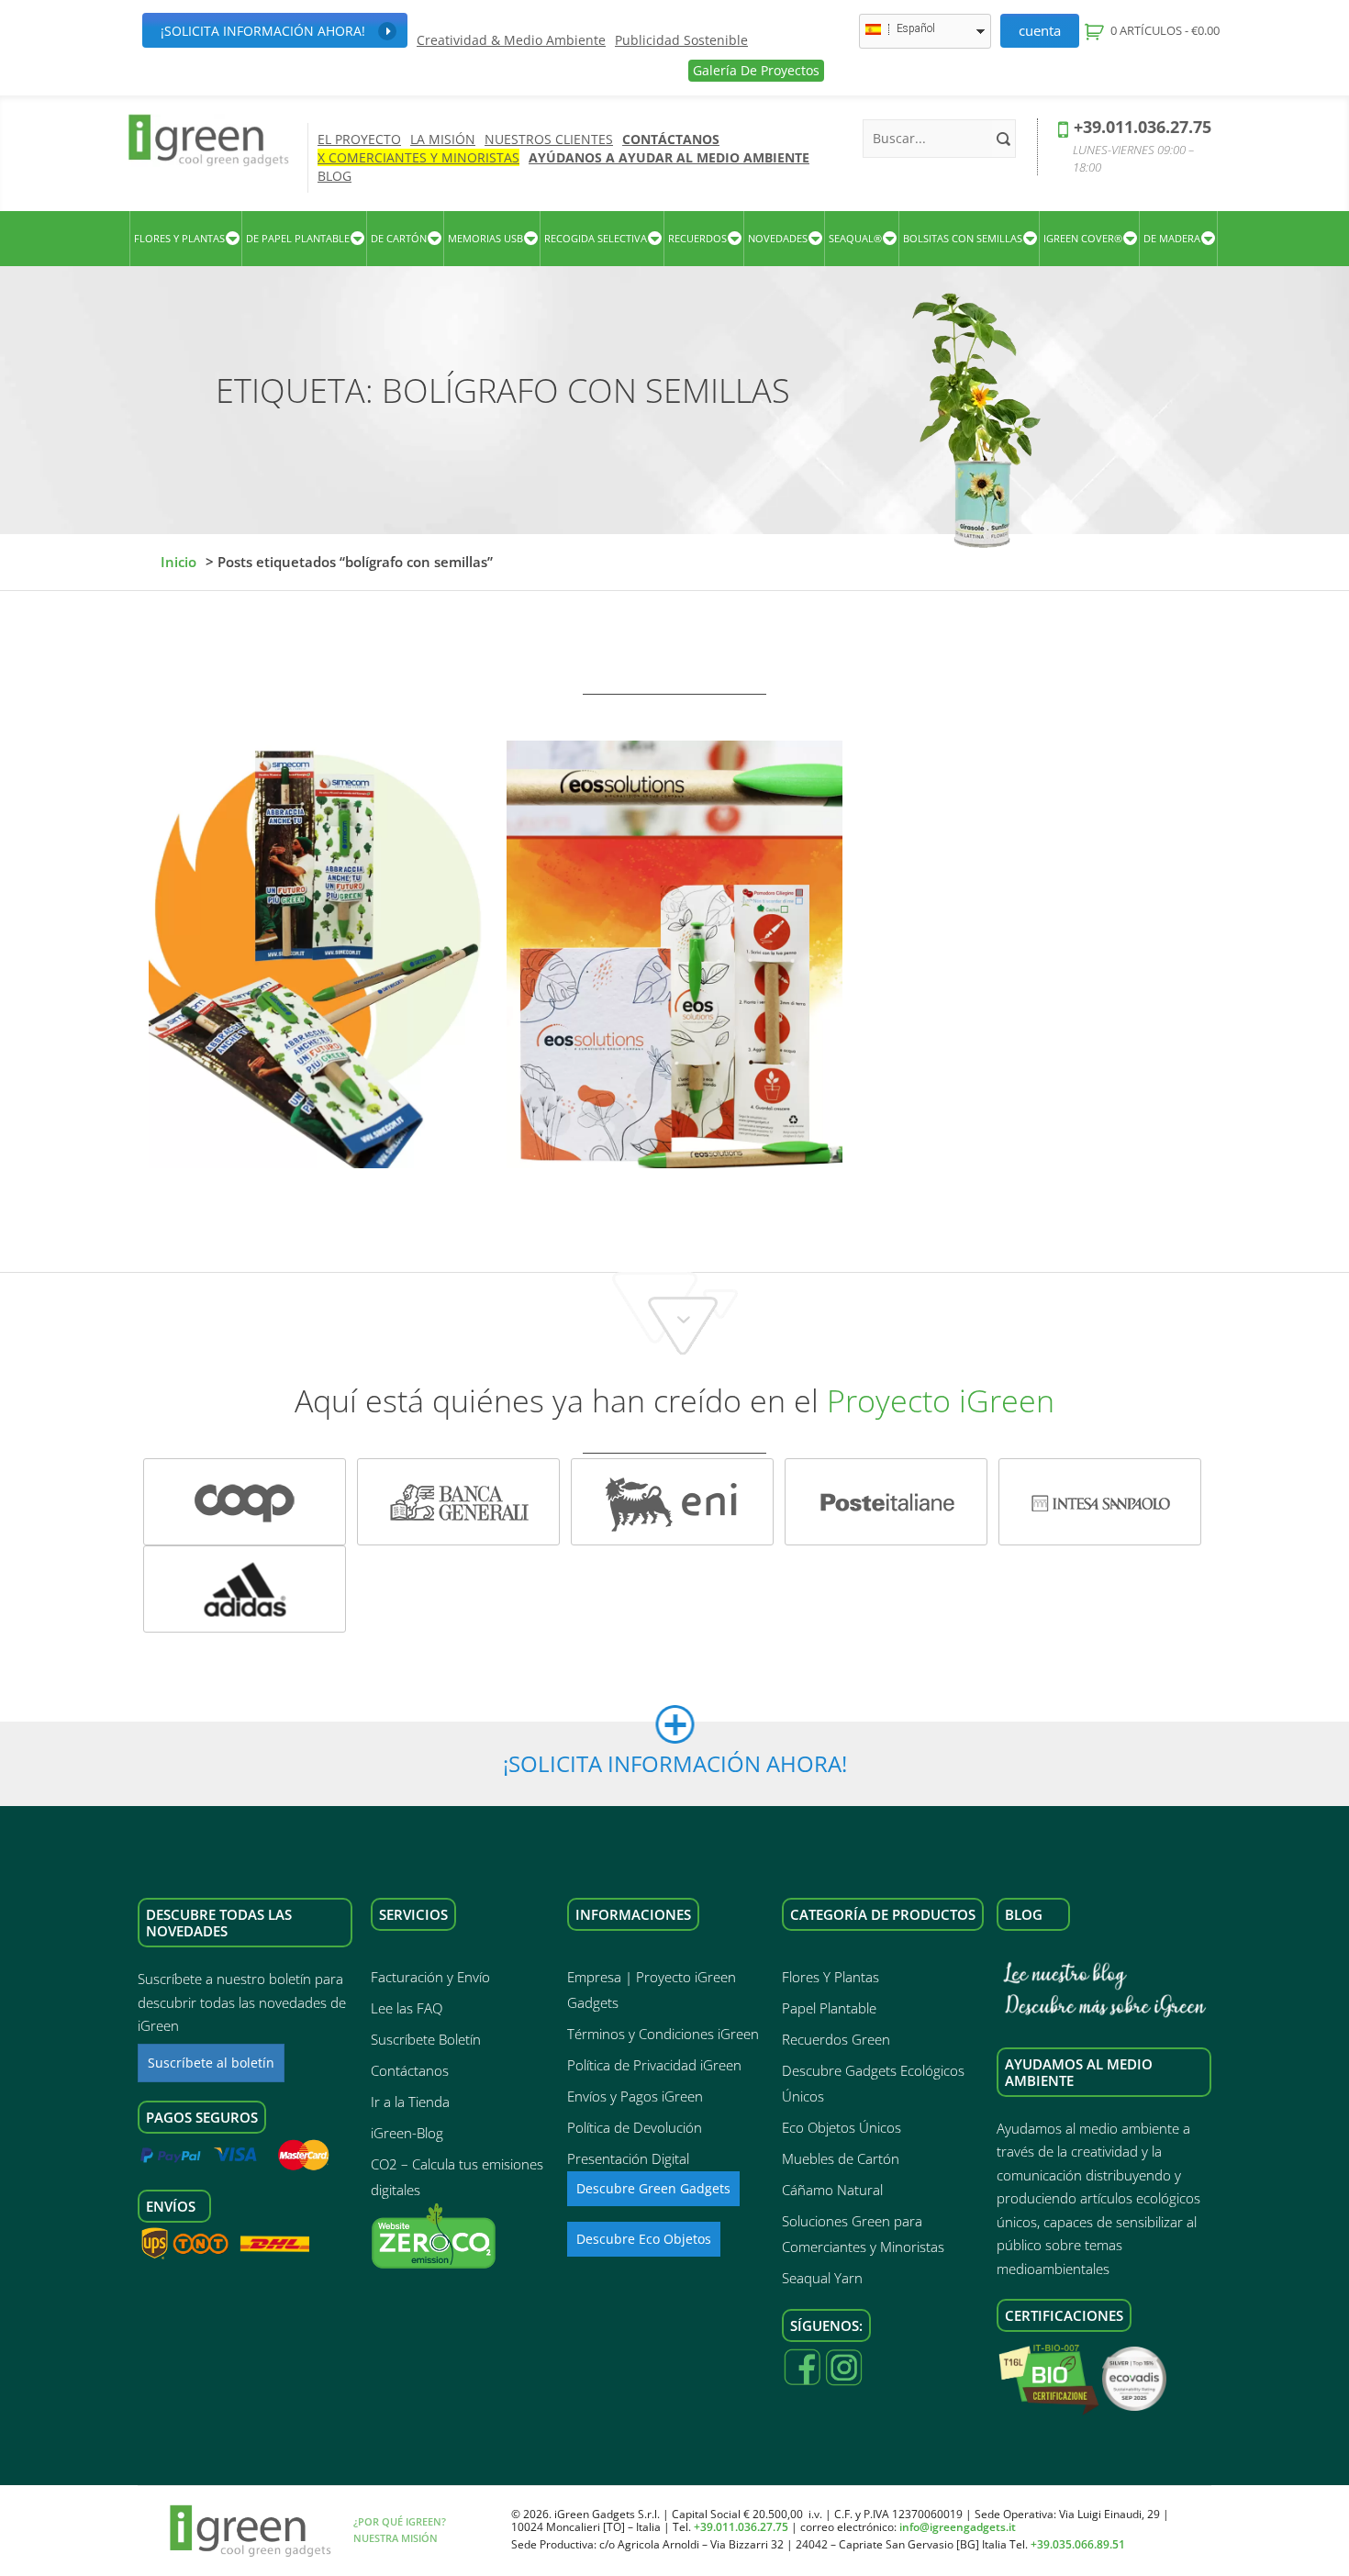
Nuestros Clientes (549, 139)
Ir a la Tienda (410, 2102)
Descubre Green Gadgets (653, 2188)
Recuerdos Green (836, 2039)
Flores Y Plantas (831, 1977)
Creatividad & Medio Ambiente (511, 40)
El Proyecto (359, 139)
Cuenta (1040, 30)
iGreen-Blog (407, 2133)
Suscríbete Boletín (426, 2039)
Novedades (778, 238)
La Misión (443, 139)
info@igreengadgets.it (958, 2527)
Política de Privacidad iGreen (654, 2065)
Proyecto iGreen (941, 1400)
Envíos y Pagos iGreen (635, 2096)
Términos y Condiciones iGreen (663, 2034)
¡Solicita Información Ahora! (263, 31)
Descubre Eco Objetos (644, 2239)
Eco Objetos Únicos (842, 2127)
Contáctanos (671, 139)
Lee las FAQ (407, 2008)
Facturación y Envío (430, 1977)
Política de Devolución (635, 2127)
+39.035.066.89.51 (1078, 2544)
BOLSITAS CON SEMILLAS (963, 238)
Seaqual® (855, 238)
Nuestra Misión (396, 2538)
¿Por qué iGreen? (400, 2521)
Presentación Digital (628, 2158)
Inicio (178, 562)
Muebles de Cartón (841, 2158)
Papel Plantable (829, 2008)
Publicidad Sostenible (681, 40)
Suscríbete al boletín (211, 2063)
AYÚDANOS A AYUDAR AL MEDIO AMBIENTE (669, 157)
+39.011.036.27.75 (1143, 127)
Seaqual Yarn (822, 2278)
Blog (334, 176)
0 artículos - (1164, 30)
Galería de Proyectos (756, 70)
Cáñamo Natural (832, 2190)
